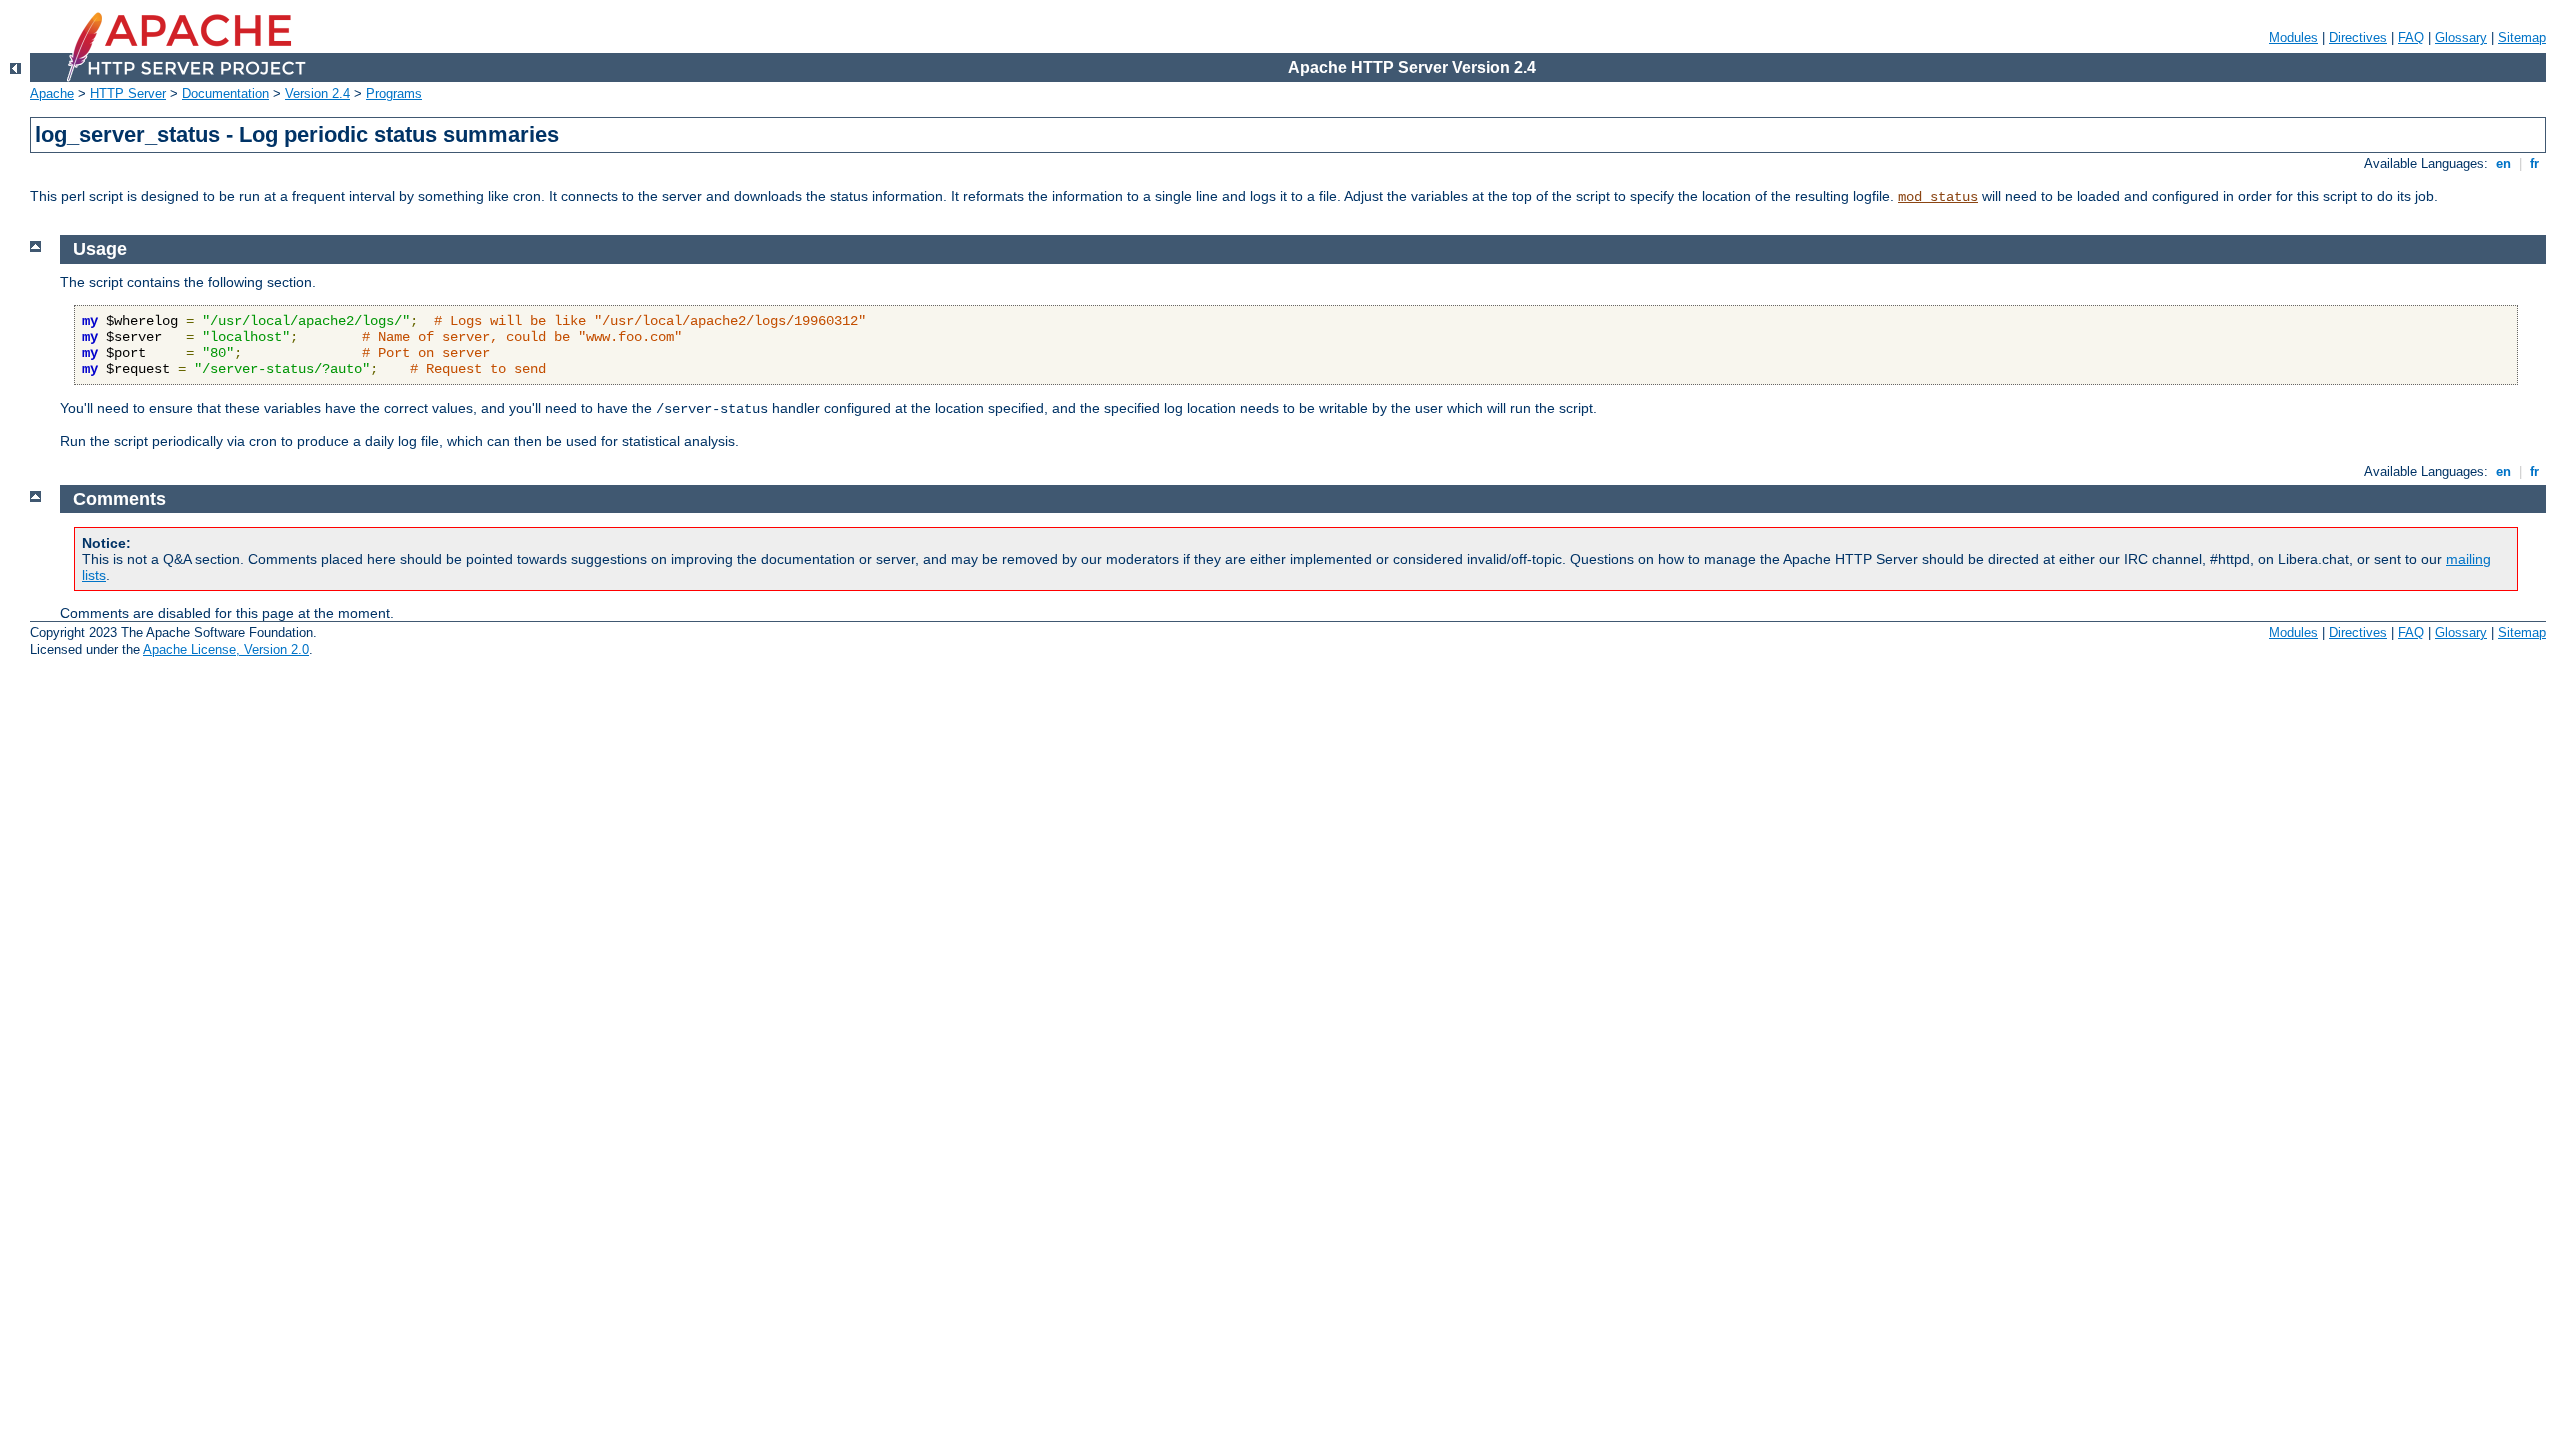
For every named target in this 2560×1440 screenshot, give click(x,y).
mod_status (1938, 197)
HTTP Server (128, 93)
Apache (52, 93)
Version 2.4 (317, 93)
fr (2534, 163)
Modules (2293, 37)
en (2503, 163)
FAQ (2411, 37)
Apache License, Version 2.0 (226, 649)
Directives (2358, 37)
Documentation (225, 93)
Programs (394, 93)
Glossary (2461, 37)
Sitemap (2522, 37)
